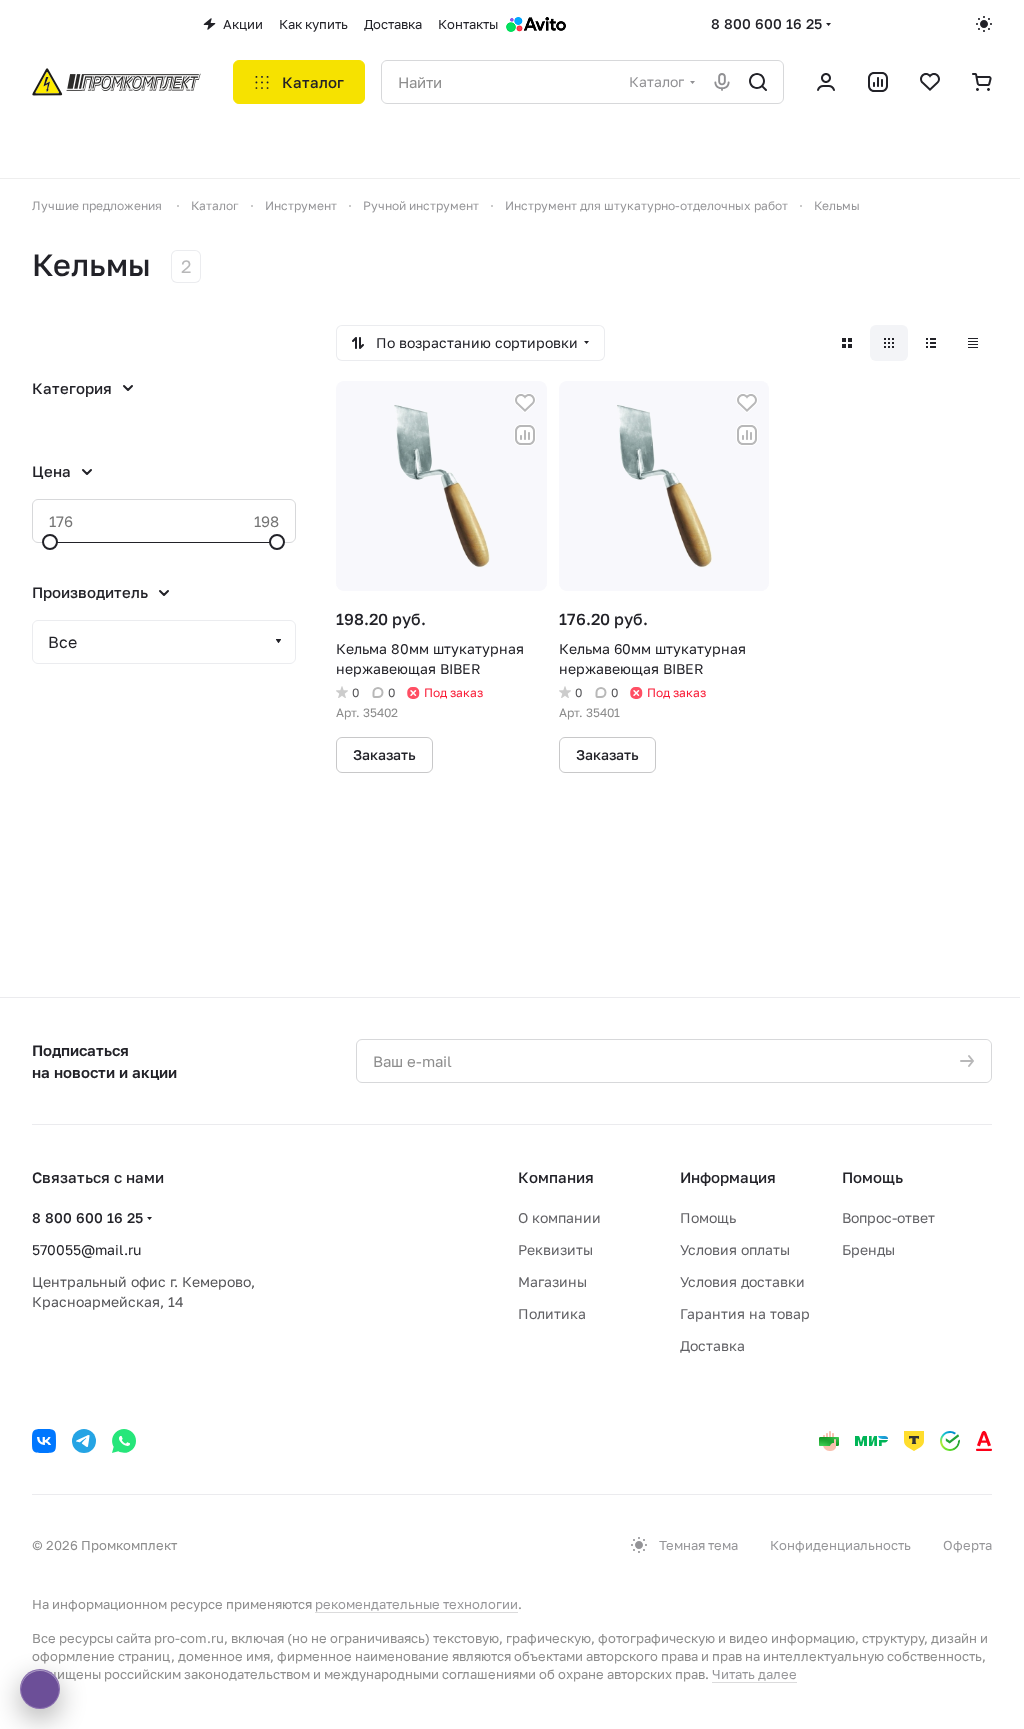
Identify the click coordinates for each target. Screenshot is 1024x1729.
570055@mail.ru (86, 1249)
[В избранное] (525, 403)
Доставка (712, 1345)
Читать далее (754, 1674)
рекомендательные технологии (416, 1604)
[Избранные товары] (930, 82)
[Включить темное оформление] (984, 24)
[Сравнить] (525, 435)
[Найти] (758, 82)
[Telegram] (84, 1441)
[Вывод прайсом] (973, 343)
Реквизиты (555, 1249)
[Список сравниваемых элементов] (878, 82)
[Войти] (826, 82)
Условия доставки (742, 1281)
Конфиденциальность (840, 1545)
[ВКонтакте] (44, 1441)
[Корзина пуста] (982, 82)
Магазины (552, 1281)
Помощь (708, 1217)
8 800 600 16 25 (766, 23)
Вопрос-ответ (888, 1217)
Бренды (868, 1249)
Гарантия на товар (745, 1313)
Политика (552, 1313)
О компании (559, 1217)
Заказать (384, 754)
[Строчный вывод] (931, 343)
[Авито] (536, 24)
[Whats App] (124, 1441)
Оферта (967, 1545)
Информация (728, 1177)
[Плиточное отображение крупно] (847, 343)
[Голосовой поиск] (722, 82)
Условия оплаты (735, 1249)
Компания (556, 1177)
